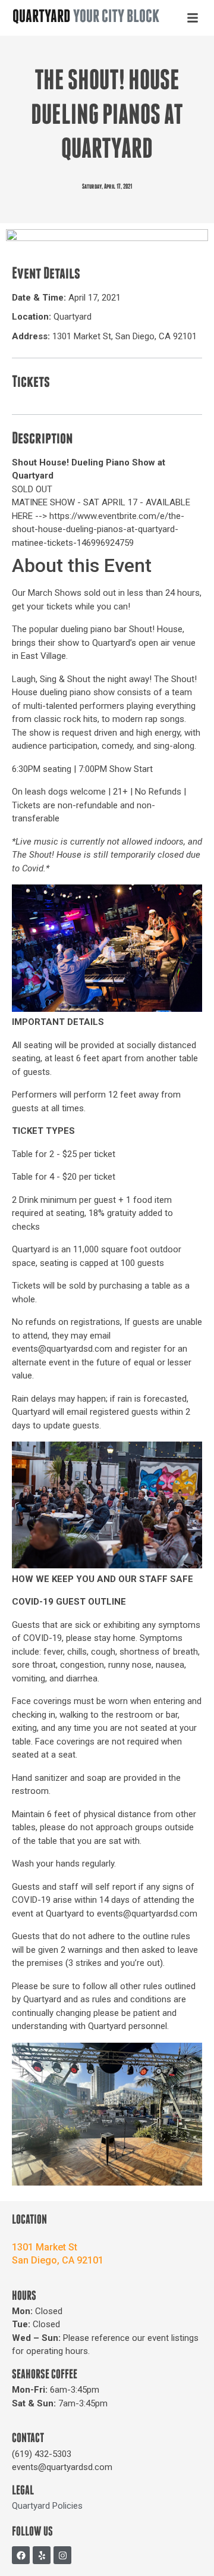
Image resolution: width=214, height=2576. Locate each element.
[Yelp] (42, 2555)
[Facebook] (21, 2555)
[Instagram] (62, 2555)
